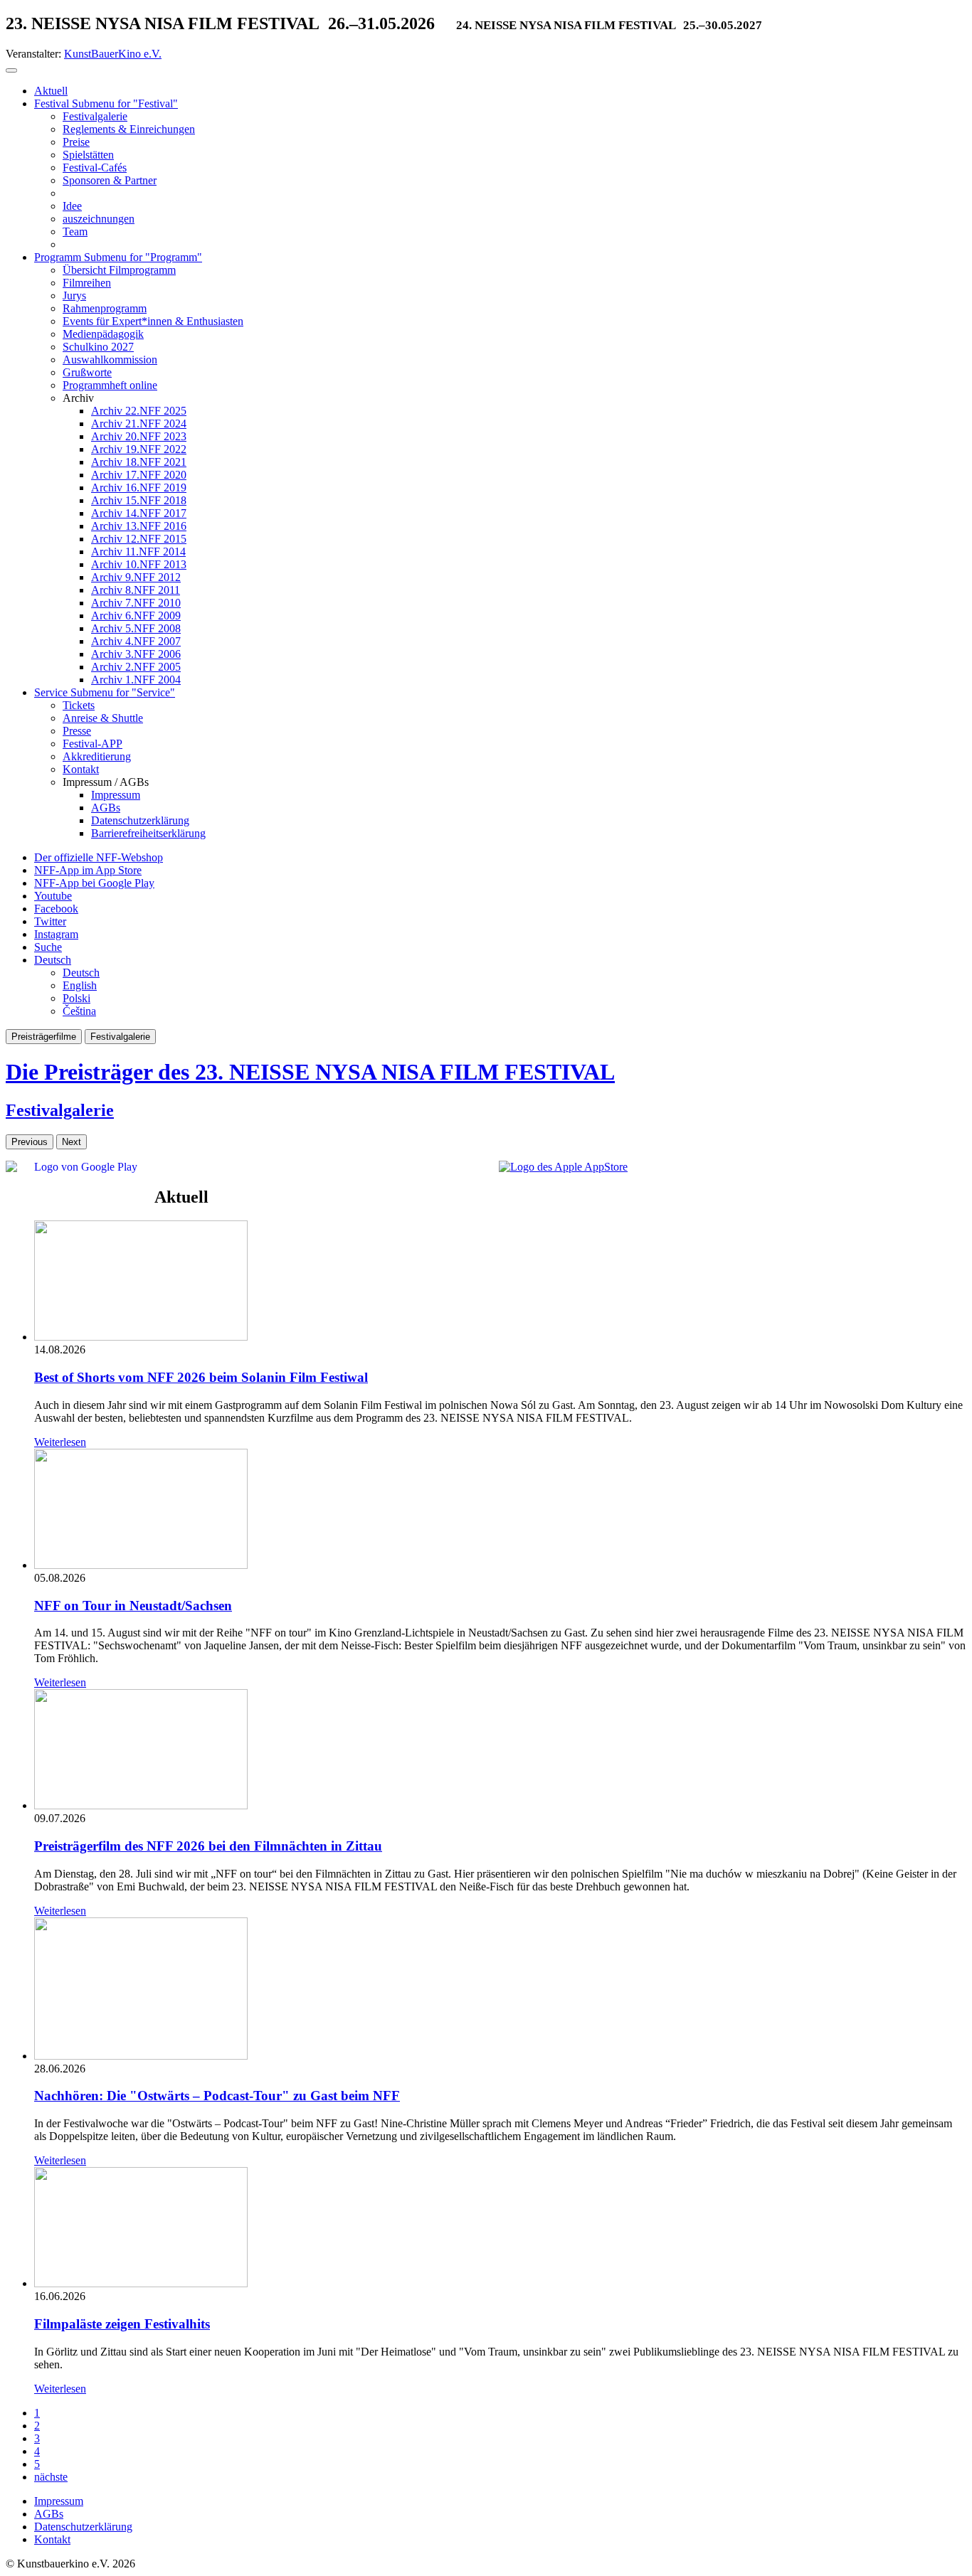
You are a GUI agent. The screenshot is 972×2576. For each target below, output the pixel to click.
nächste (51, 2477)
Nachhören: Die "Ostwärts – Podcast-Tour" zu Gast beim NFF (217, 2096)
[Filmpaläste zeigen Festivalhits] (141, 2283)
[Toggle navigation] (11, 70)
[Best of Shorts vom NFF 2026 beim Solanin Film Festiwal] (141, 1337)
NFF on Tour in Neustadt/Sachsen (133, 1606)
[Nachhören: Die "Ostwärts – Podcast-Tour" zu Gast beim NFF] (141, 2056)
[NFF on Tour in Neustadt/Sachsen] (141, 1565)
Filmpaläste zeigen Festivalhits (122, 2324)
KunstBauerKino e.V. (113, 54)
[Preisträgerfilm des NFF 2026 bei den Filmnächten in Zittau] (141, 1805)
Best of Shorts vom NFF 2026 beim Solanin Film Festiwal (201, 1377)
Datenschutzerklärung (83, 2527)
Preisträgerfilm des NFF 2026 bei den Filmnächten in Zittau (208, 1846)
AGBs (49, 2514)
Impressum (59, 2501)
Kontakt (52, 2539)
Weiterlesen (60, 1442)
